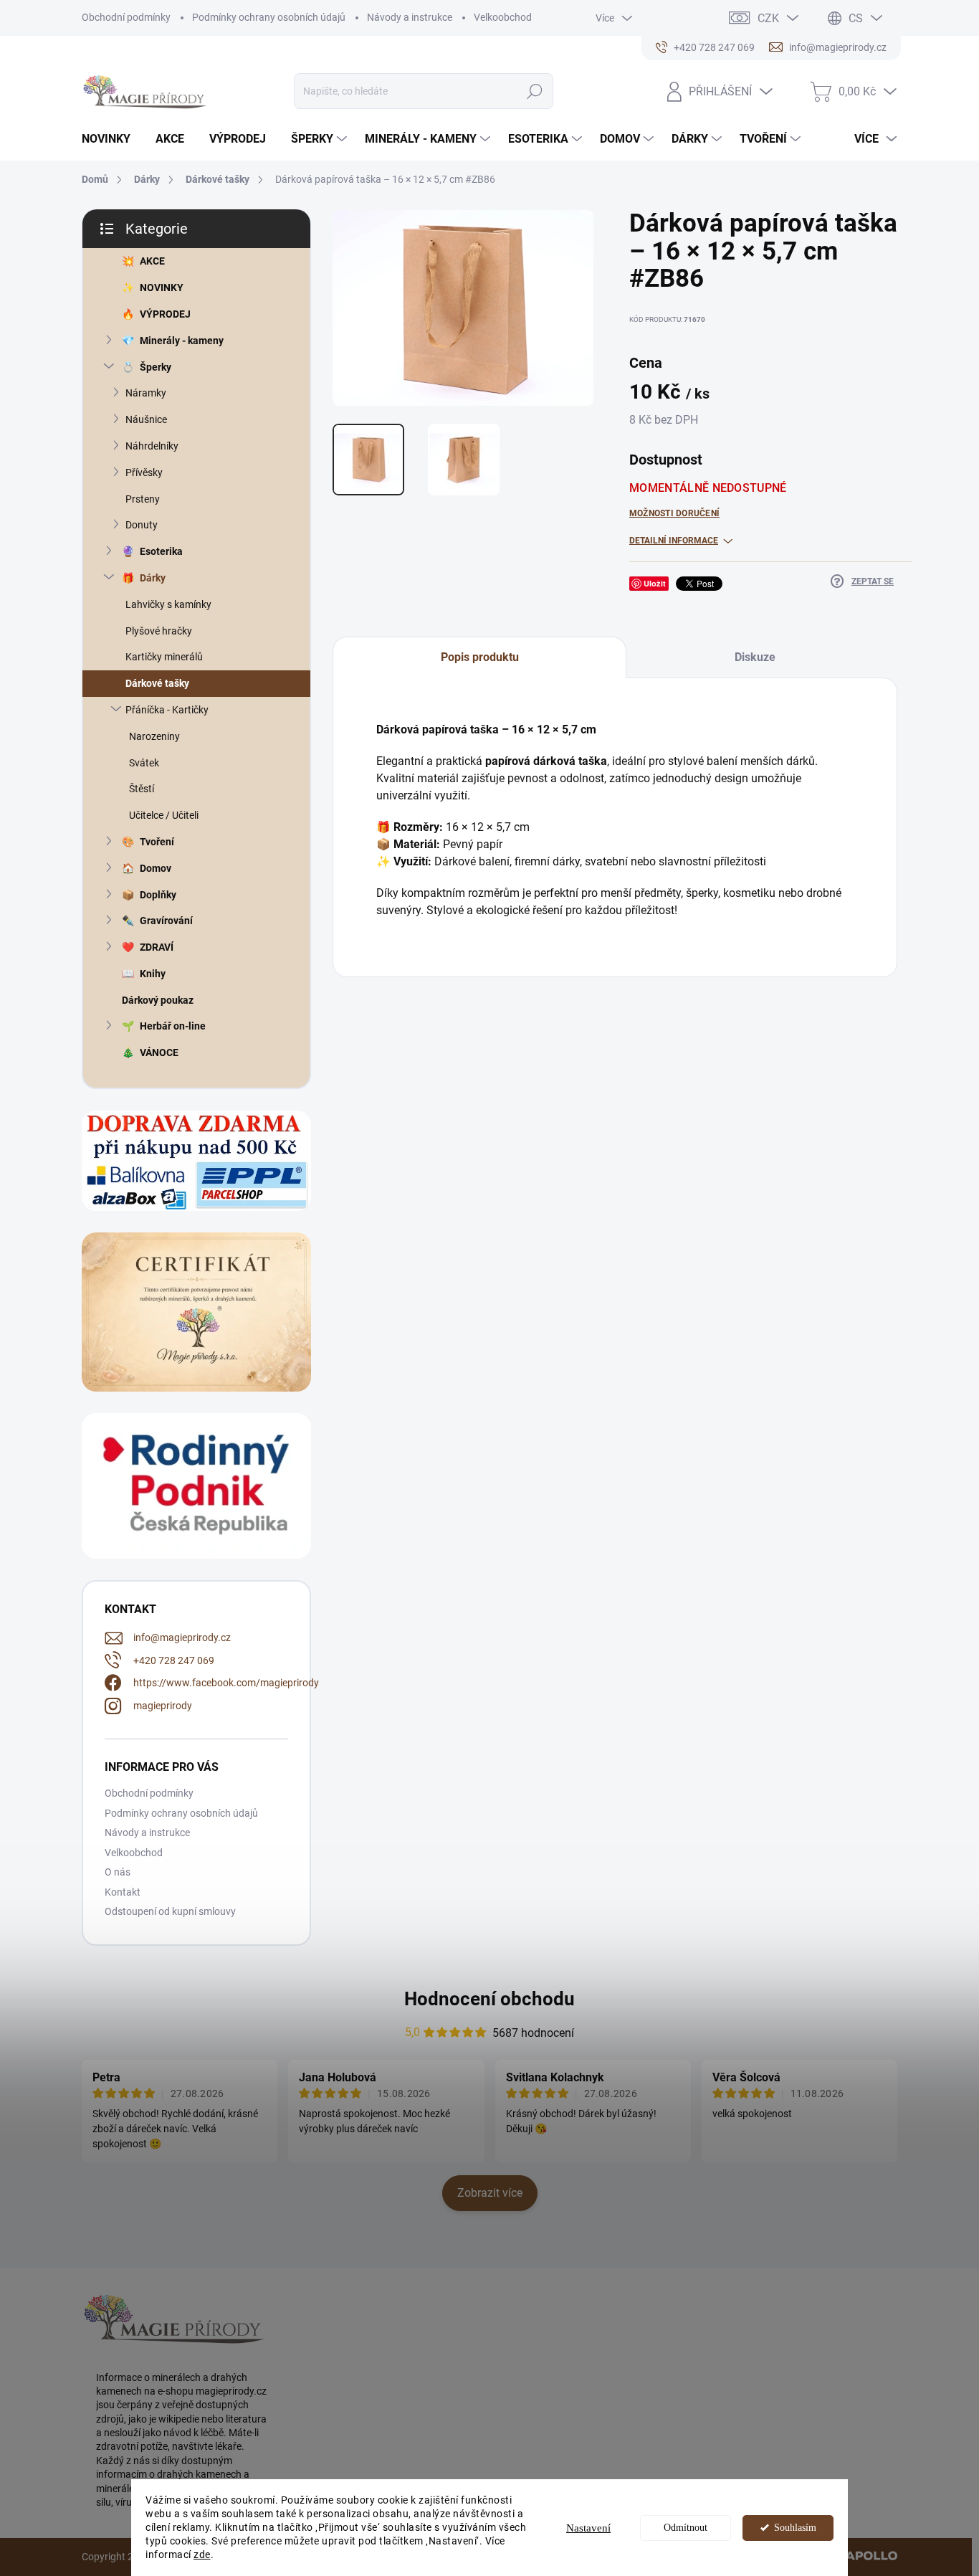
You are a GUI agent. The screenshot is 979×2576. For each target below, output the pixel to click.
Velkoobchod (503, 17)
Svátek (144, 763)
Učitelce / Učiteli (164, 815)
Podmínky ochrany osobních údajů (269, 17)
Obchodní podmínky (126, 17)
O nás (118, 1872)
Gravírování (166, 921)
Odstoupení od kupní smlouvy (170, 1911)
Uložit (655, 583)
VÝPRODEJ (165, 314)
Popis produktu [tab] (480, 657)
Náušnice (146, 419)
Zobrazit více (490, 2193)
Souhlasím (795, 2528)
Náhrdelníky (152, 446)
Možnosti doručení (674, 513)
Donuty (142, 525)
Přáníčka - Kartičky (167, 710)
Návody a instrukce (410, 17)
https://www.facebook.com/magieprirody (226, 1683)
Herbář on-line (173, 1026)
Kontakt (123, 1892)
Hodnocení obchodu (489, 1999)
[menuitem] (111, 139)
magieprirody (163, 1706)
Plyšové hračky (159, 631)
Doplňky (158, 895)
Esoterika (161, 551)
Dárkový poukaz (158, 1000)
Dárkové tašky (157, 683)
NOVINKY (162, 287)
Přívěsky (144, 472)
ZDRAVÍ (157, 947)
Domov (156, 868)
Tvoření (157, 842)
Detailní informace (674, 541)
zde (202, 2554)
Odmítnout (686, 2528)
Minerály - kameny (182, 341)
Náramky (146, 393)
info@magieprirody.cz (182, 1638)
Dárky (153, 578)
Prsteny (143, 499)
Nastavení (588, 2528)
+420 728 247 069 (174, 1660)
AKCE (152, 261)
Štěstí (142, 789)
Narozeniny (154, 736)
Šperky (156, 367)
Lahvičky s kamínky (168, 604)
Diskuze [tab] (755, 657)
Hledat (535, 91)
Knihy (153, 974)
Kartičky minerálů (164, 657)
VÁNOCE (159, 1052)
